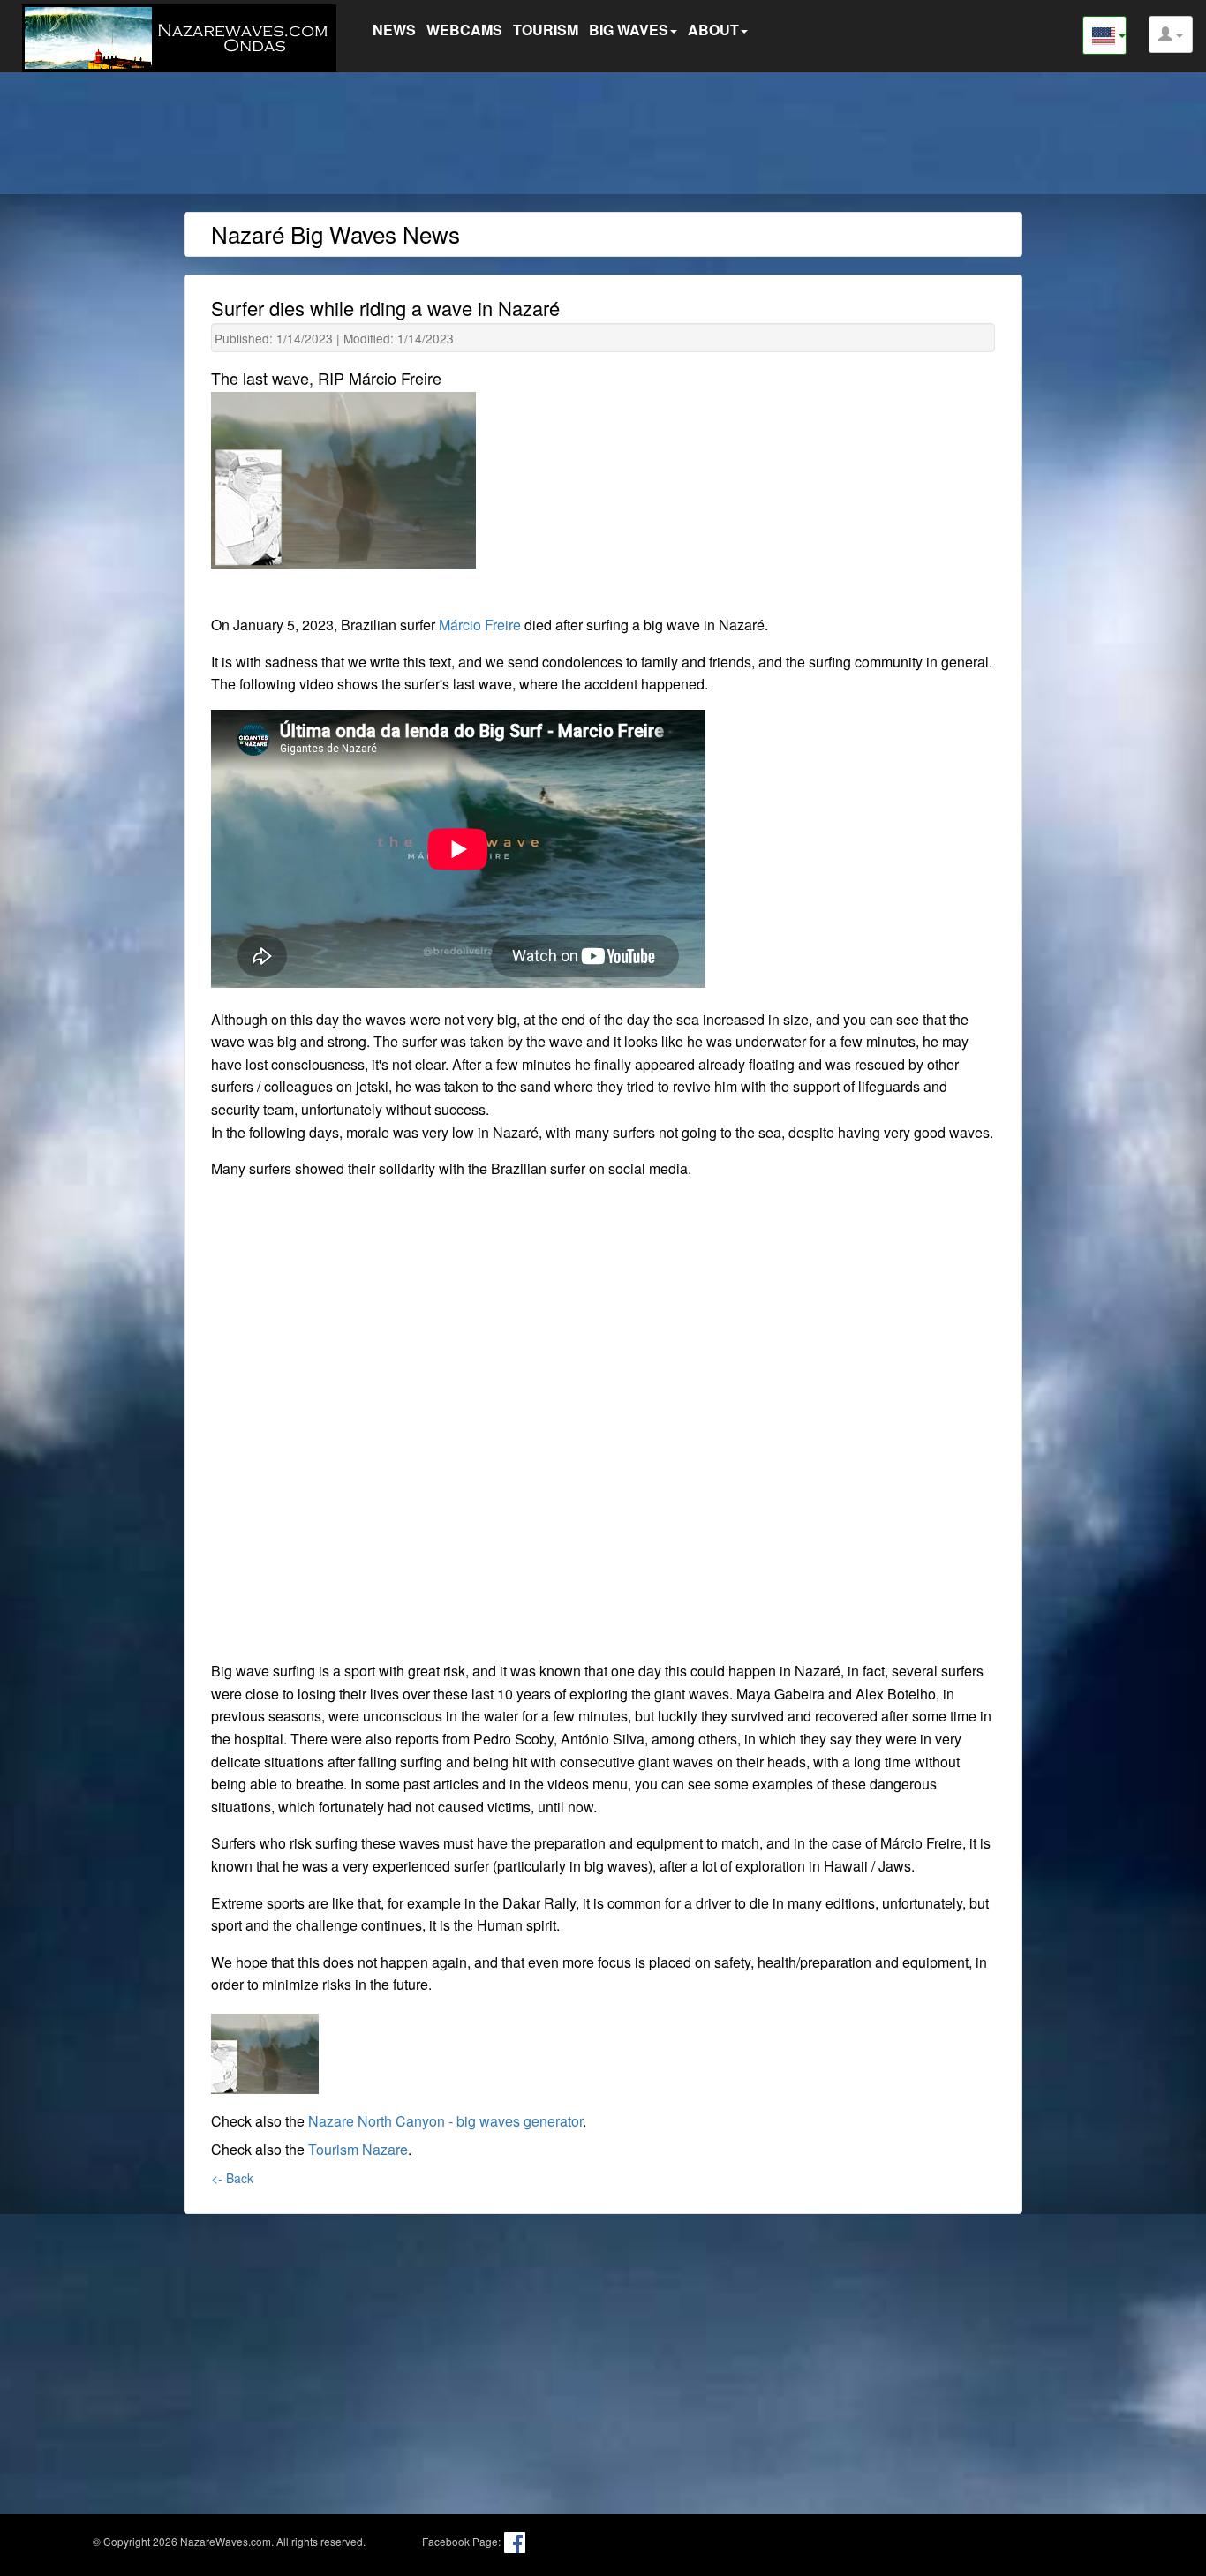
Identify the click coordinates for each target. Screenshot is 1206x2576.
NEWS (394, 30)
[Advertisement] (603, 137)
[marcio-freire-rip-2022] (265, 2050)
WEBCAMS (464, 30)
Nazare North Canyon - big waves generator (445, 2121)
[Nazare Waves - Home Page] (184, 36)
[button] (1171, 34)
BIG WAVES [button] (629, 30)
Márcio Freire (480, 625)
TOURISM (546, 30)
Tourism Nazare (358, 2149)
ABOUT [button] (713, 30)
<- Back (232, 2178)
